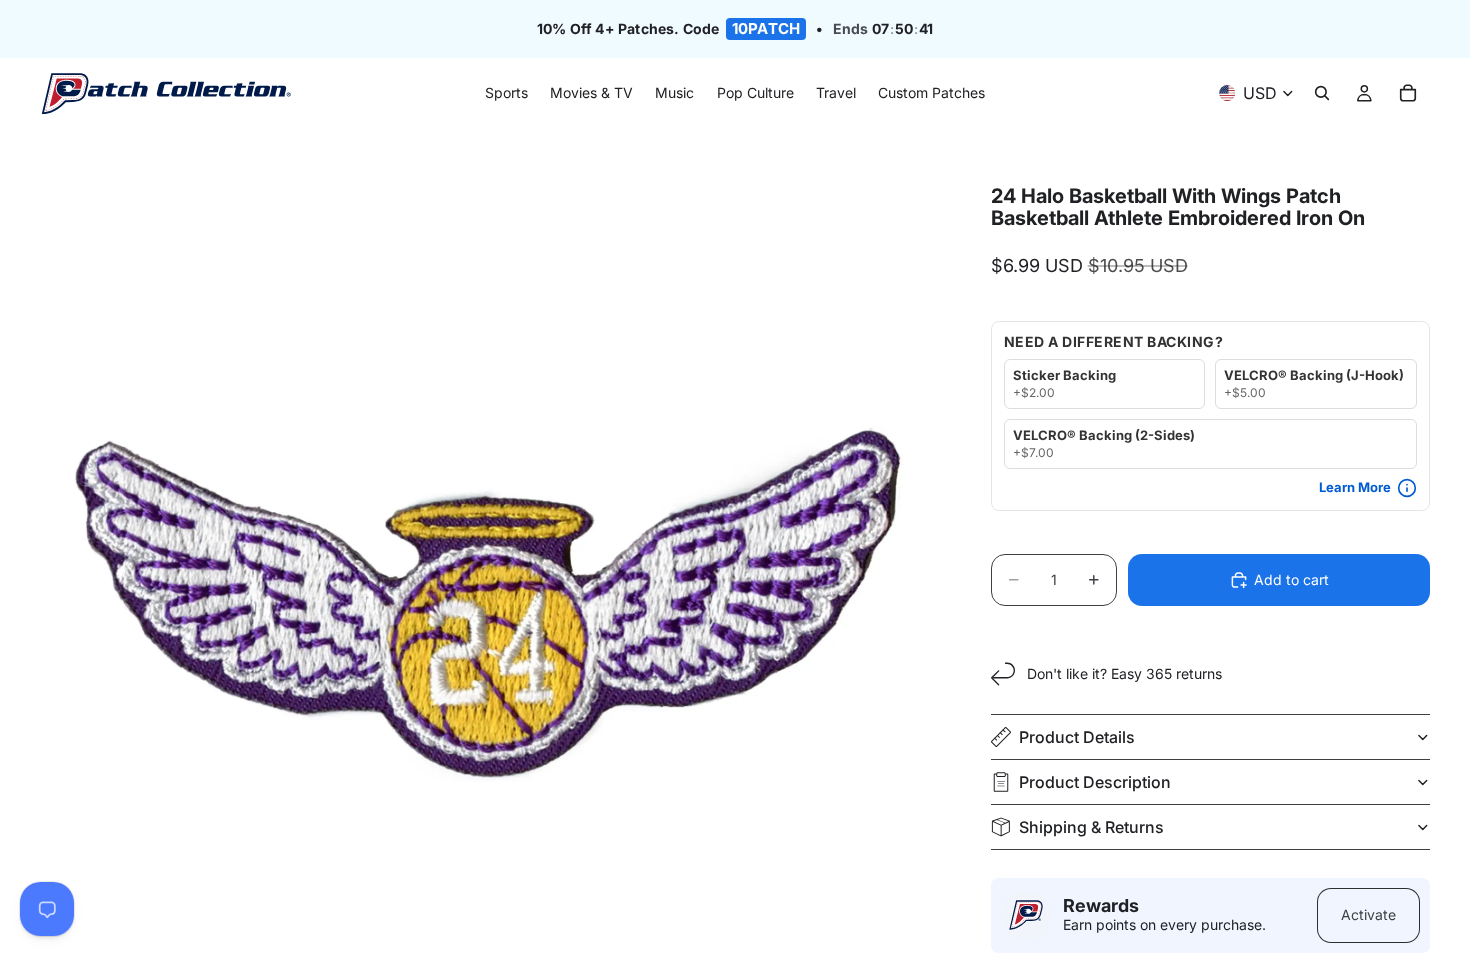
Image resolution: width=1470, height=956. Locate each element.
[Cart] (1408, 94)
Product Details (1077, 737)
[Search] (1322, 94)
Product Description (1095, 782)
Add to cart (1291, 579)
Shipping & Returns (1091, 827)
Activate (1368, 914)
